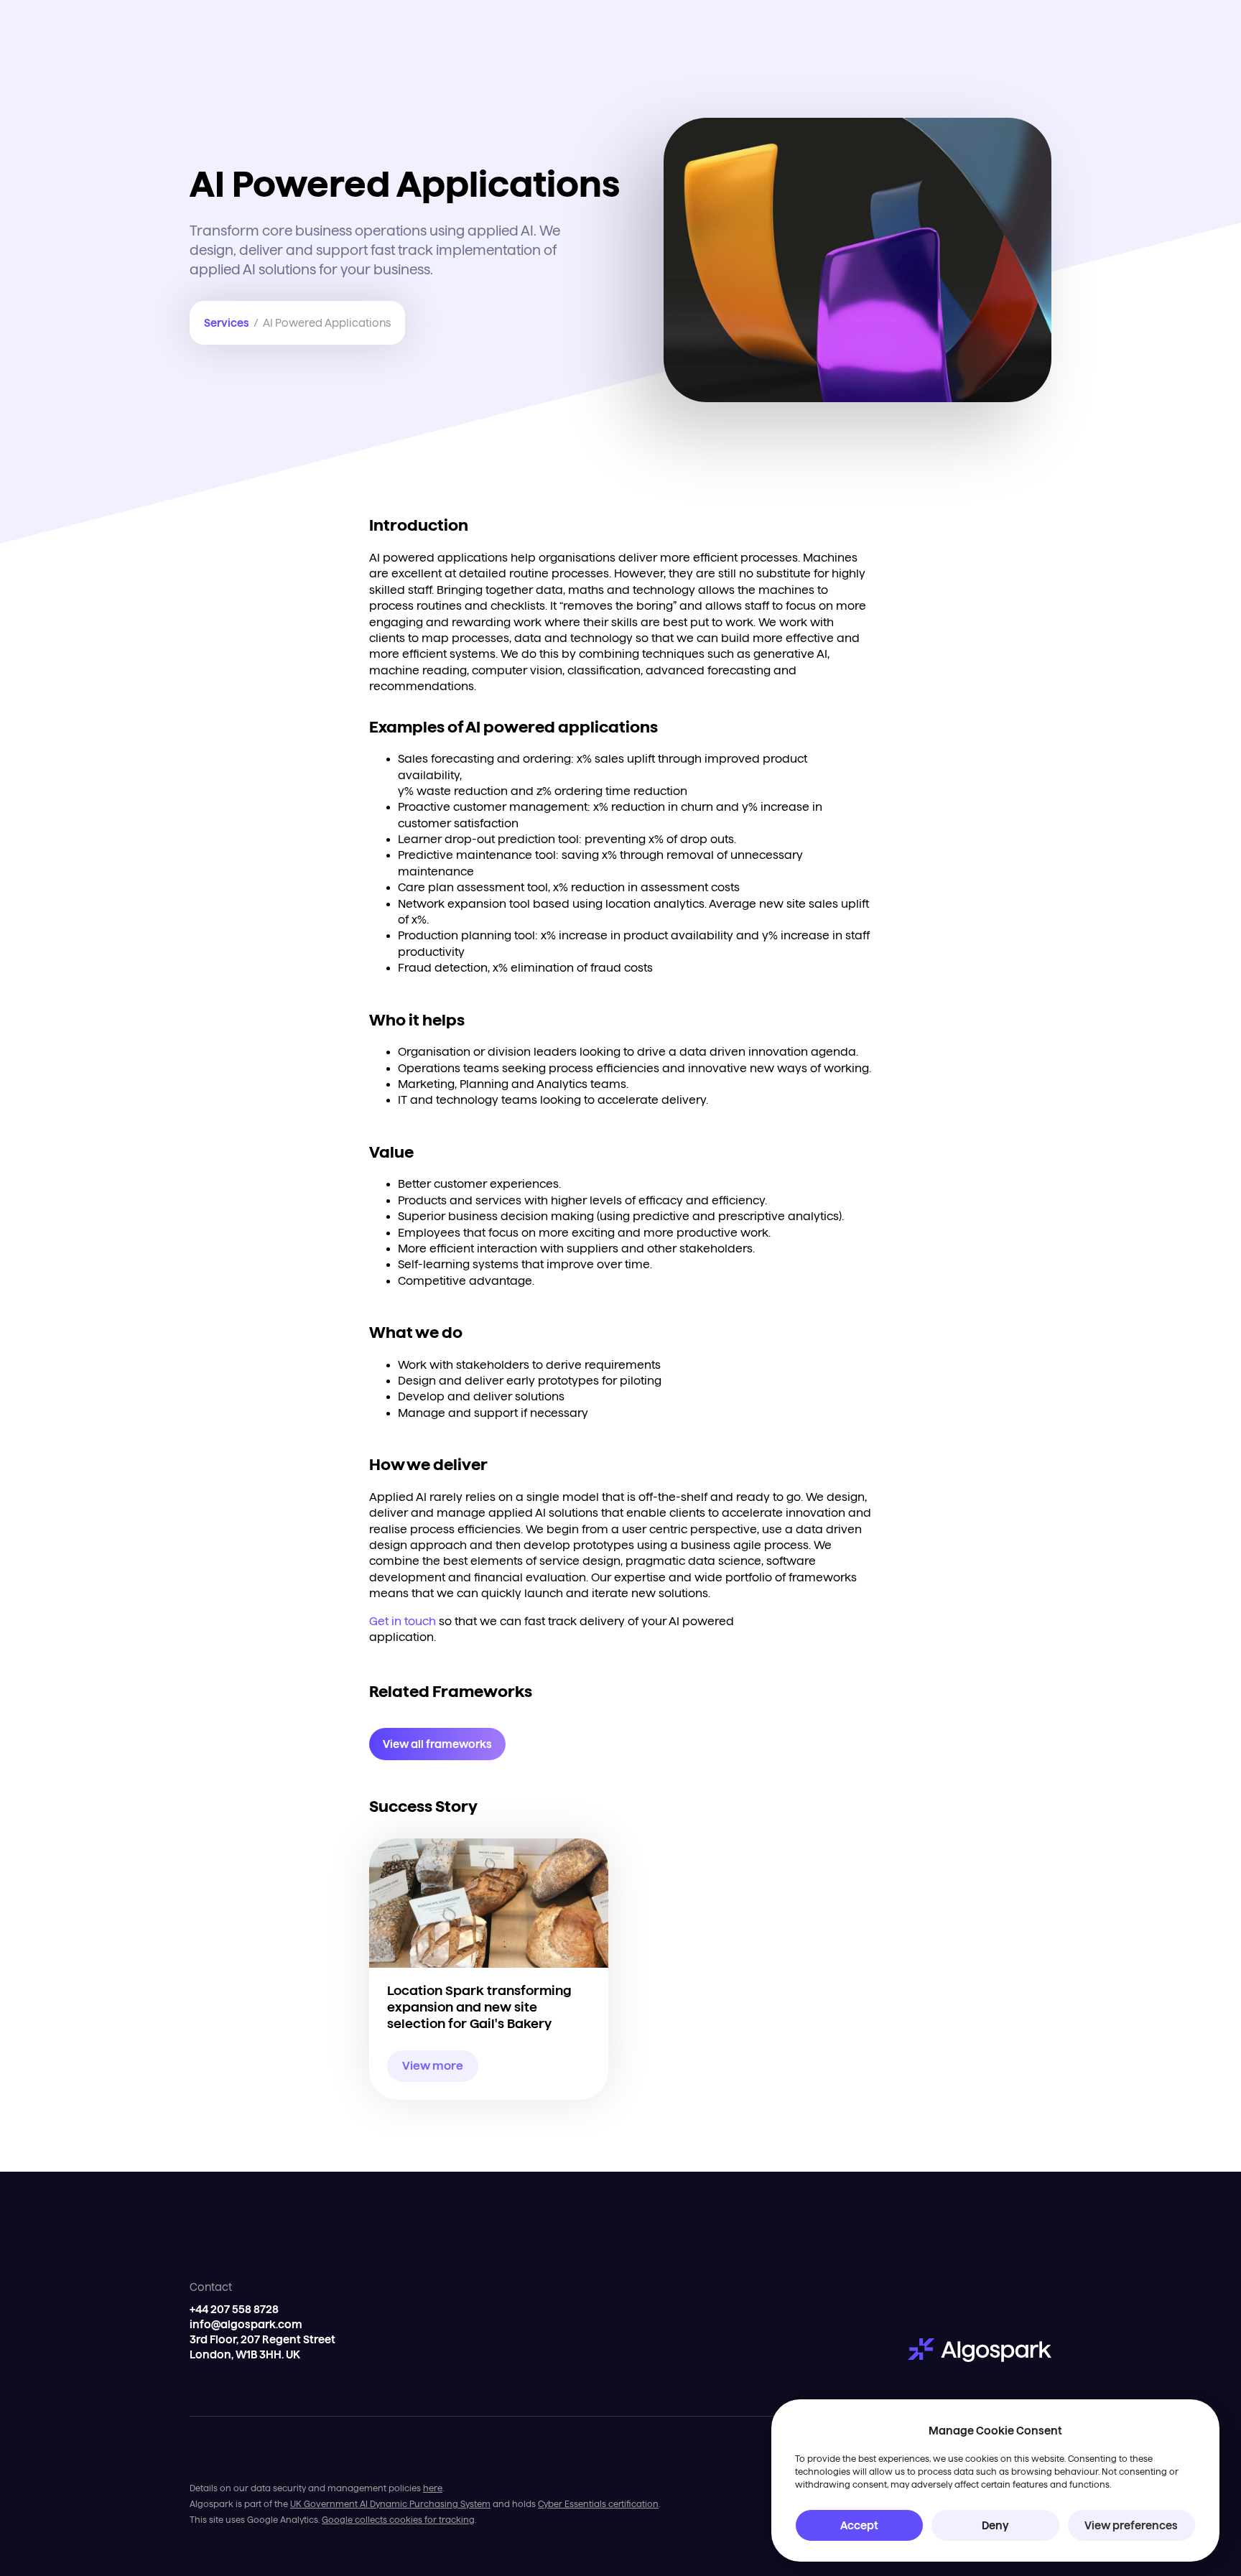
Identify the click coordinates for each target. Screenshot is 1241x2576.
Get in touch (403, 1621)
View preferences (1131, 2525)
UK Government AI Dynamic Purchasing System (390, 2504)
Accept (859, 2525)
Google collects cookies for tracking (398, 2520)
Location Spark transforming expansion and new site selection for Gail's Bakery (479, 2007)
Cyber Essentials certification (598, 2504)
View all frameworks (437, 1744)
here (433, 2488)
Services (227, 323)
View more (433, 2066)
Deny (995, 2525)
